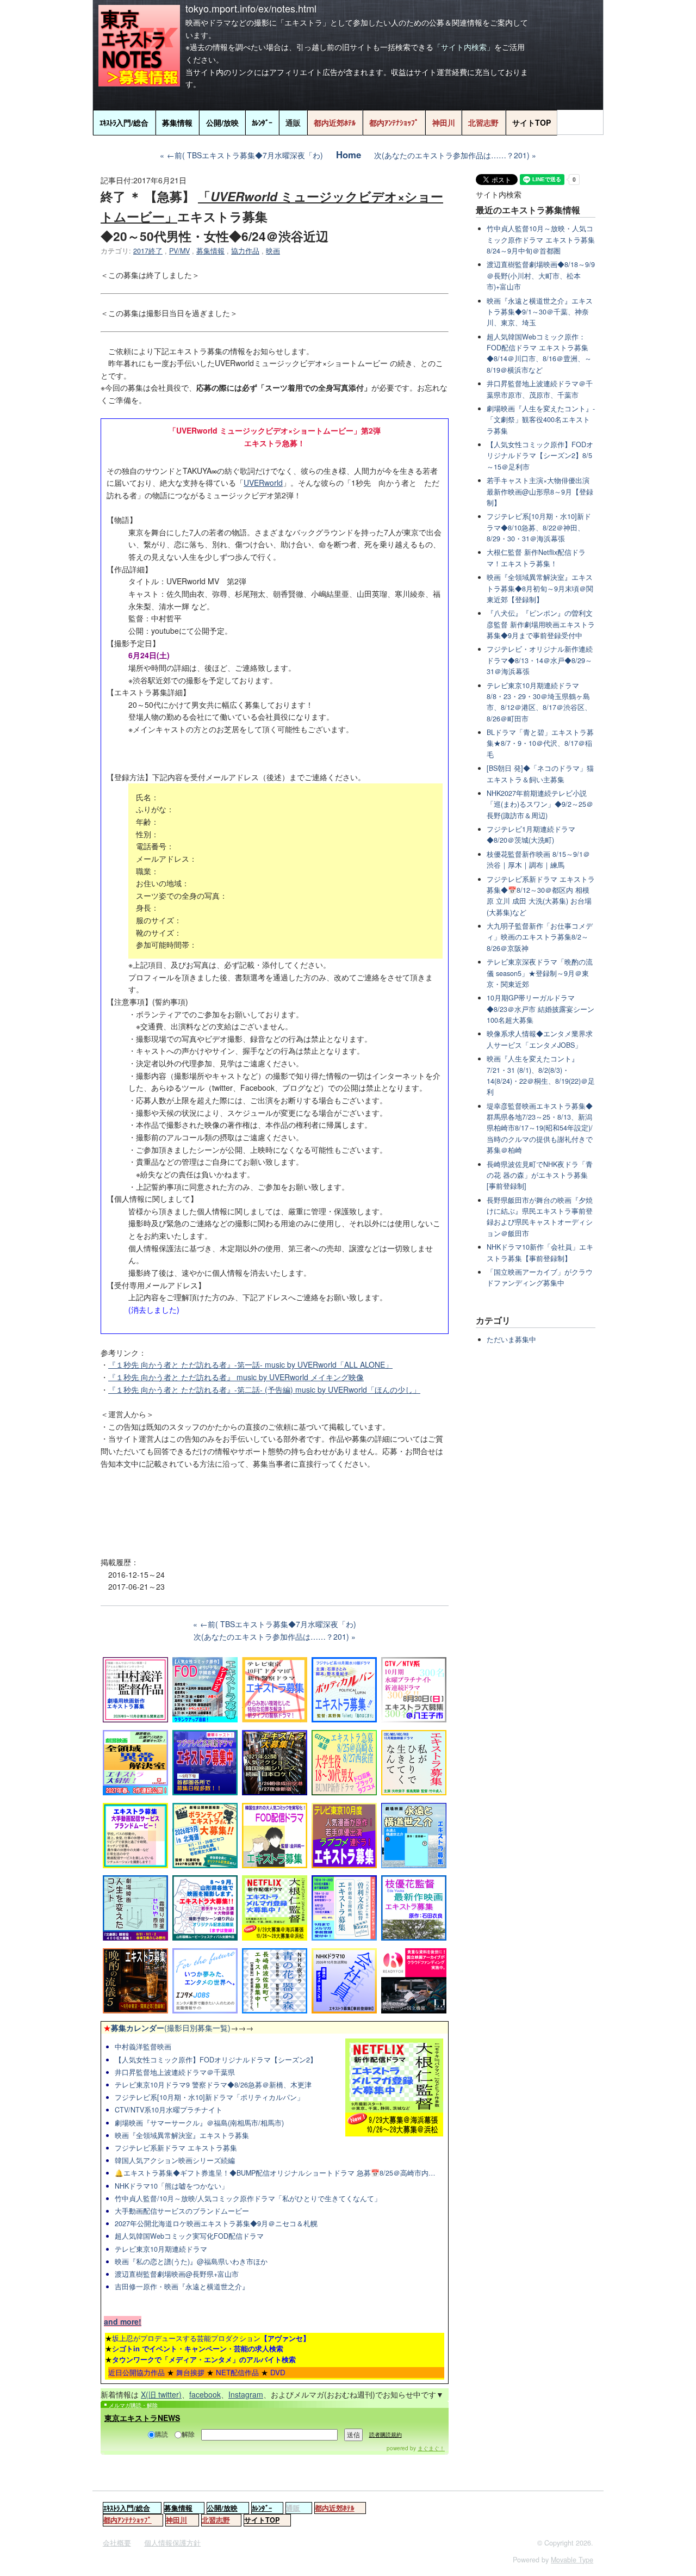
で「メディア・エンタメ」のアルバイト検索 (204, 2359)
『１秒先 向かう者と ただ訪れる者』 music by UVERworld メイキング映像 (236, 1377)
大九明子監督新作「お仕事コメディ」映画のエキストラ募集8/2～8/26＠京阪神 (540, 937)
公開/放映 (222, 122)
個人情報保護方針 (172, 2543)
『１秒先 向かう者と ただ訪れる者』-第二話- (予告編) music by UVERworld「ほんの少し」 (264, 1389)
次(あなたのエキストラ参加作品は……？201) (452, 155)
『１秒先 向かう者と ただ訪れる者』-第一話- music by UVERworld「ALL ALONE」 (250, 1364)
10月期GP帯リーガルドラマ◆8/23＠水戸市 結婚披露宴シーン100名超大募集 (540, 1009)
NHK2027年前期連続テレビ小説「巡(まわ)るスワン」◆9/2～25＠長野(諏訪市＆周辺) (540, 804)
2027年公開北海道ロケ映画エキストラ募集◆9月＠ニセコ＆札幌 (216, 2223)
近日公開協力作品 (136, 2372)
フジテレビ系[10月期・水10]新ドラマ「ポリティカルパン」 (209, 2097)
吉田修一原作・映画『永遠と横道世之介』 (182, 2287)
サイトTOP (532, 122)
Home (349, 155)
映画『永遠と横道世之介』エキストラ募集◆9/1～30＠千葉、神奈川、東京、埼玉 (540, 312)
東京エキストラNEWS (142, 2418)
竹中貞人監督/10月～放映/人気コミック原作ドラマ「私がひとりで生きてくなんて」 (248, 2198)
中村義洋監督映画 (143, 2047)
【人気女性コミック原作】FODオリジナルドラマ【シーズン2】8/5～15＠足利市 (540, 456)
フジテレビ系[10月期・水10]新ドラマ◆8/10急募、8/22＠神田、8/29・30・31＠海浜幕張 (539, 527)
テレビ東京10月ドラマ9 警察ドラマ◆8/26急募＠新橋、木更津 (213, 2085)
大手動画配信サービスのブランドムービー (182, 2211)
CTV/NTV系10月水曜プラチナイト (169, 2110)
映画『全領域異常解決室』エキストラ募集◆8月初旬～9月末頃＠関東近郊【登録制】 (540, 588)
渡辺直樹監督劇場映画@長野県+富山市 (177, 2274)
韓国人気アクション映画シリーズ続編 (175, 2160)
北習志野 (483, 122)
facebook (205, 2394)
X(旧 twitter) (161, 2394)
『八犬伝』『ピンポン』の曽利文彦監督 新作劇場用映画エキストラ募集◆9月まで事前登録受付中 (541, 624)
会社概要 (117, 2543)
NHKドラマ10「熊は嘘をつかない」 (172, 2186)
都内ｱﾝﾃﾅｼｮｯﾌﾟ (394, 122)
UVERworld (263, 483)
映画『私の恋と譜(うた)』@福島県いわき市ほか (191, 2262)
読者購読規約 (386, 2435)
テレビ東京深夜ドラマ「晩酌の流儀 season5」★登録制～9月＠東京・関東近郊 (540, 973)
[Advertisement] (275, 1509)
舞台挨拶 (190, 2372)
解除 (188, 2434)
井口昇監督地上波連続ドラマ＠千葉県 (175, 2072)
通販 (293, 122)
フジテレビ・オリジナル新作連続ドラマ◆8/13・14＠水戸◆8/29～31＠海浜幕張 (540, 660)
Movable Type (572, 2560)
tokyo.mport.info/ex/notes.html (251, 8)
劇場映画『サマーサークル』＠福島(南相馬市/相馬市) (199, 2123)
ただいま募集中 (511, 1339)
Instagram (246, 2394)
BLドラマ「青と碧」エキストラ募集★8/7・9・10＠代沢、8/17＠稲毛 (540, 743)
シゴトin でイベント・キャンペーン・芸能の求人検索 (198, 2348)
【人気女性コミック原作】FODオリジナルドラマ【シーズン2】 (216, 2060)
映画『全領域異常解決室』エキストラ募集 (182, 2135)
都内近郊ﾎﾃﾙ (335, 122)
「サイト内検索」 (464, 47)
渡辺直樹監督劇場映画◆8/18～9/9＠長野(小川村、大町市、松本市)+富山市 (541, 276)
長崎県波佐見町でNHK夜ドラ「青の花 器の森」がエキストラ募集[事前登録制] (540, 1175)
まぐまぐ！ (431, 2448)
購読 (161, 2434)
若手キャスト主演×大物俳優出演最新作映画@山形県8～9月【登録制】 (540, 492)
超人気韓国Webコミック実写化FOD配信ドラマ (189, 2236)
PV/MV (179, 251)
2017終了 (148, 251)
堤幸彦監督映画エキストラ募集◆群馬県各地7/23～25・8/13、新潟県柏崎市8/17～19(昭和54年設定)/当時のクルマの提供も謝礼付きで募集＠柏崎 (540, 1128)
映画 (273, 251)
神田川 (444, 122)
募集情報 (177, 122)
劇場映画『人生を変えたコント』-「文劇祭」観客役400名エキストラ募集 (541, 420)
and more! (123, 2321)
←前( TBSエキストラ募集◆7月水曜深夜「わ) (245, 155)
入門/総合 (124, 122)
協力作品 (245, 251)
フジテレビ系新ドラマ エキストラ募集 (176, 2148)
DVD (278, 2372)
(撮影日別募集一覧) (167, 2028)
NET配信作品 (237, 2372)
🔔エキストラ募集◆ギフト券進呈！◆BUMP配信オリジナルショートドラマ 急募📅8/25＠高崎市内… (275, 2173)
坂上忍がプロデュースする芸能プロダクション (211, 2338)
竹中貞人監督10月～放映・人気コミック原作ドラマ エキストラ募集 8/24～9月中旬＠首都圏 (541, 240)
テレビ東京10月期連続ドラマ (161, 2249)
